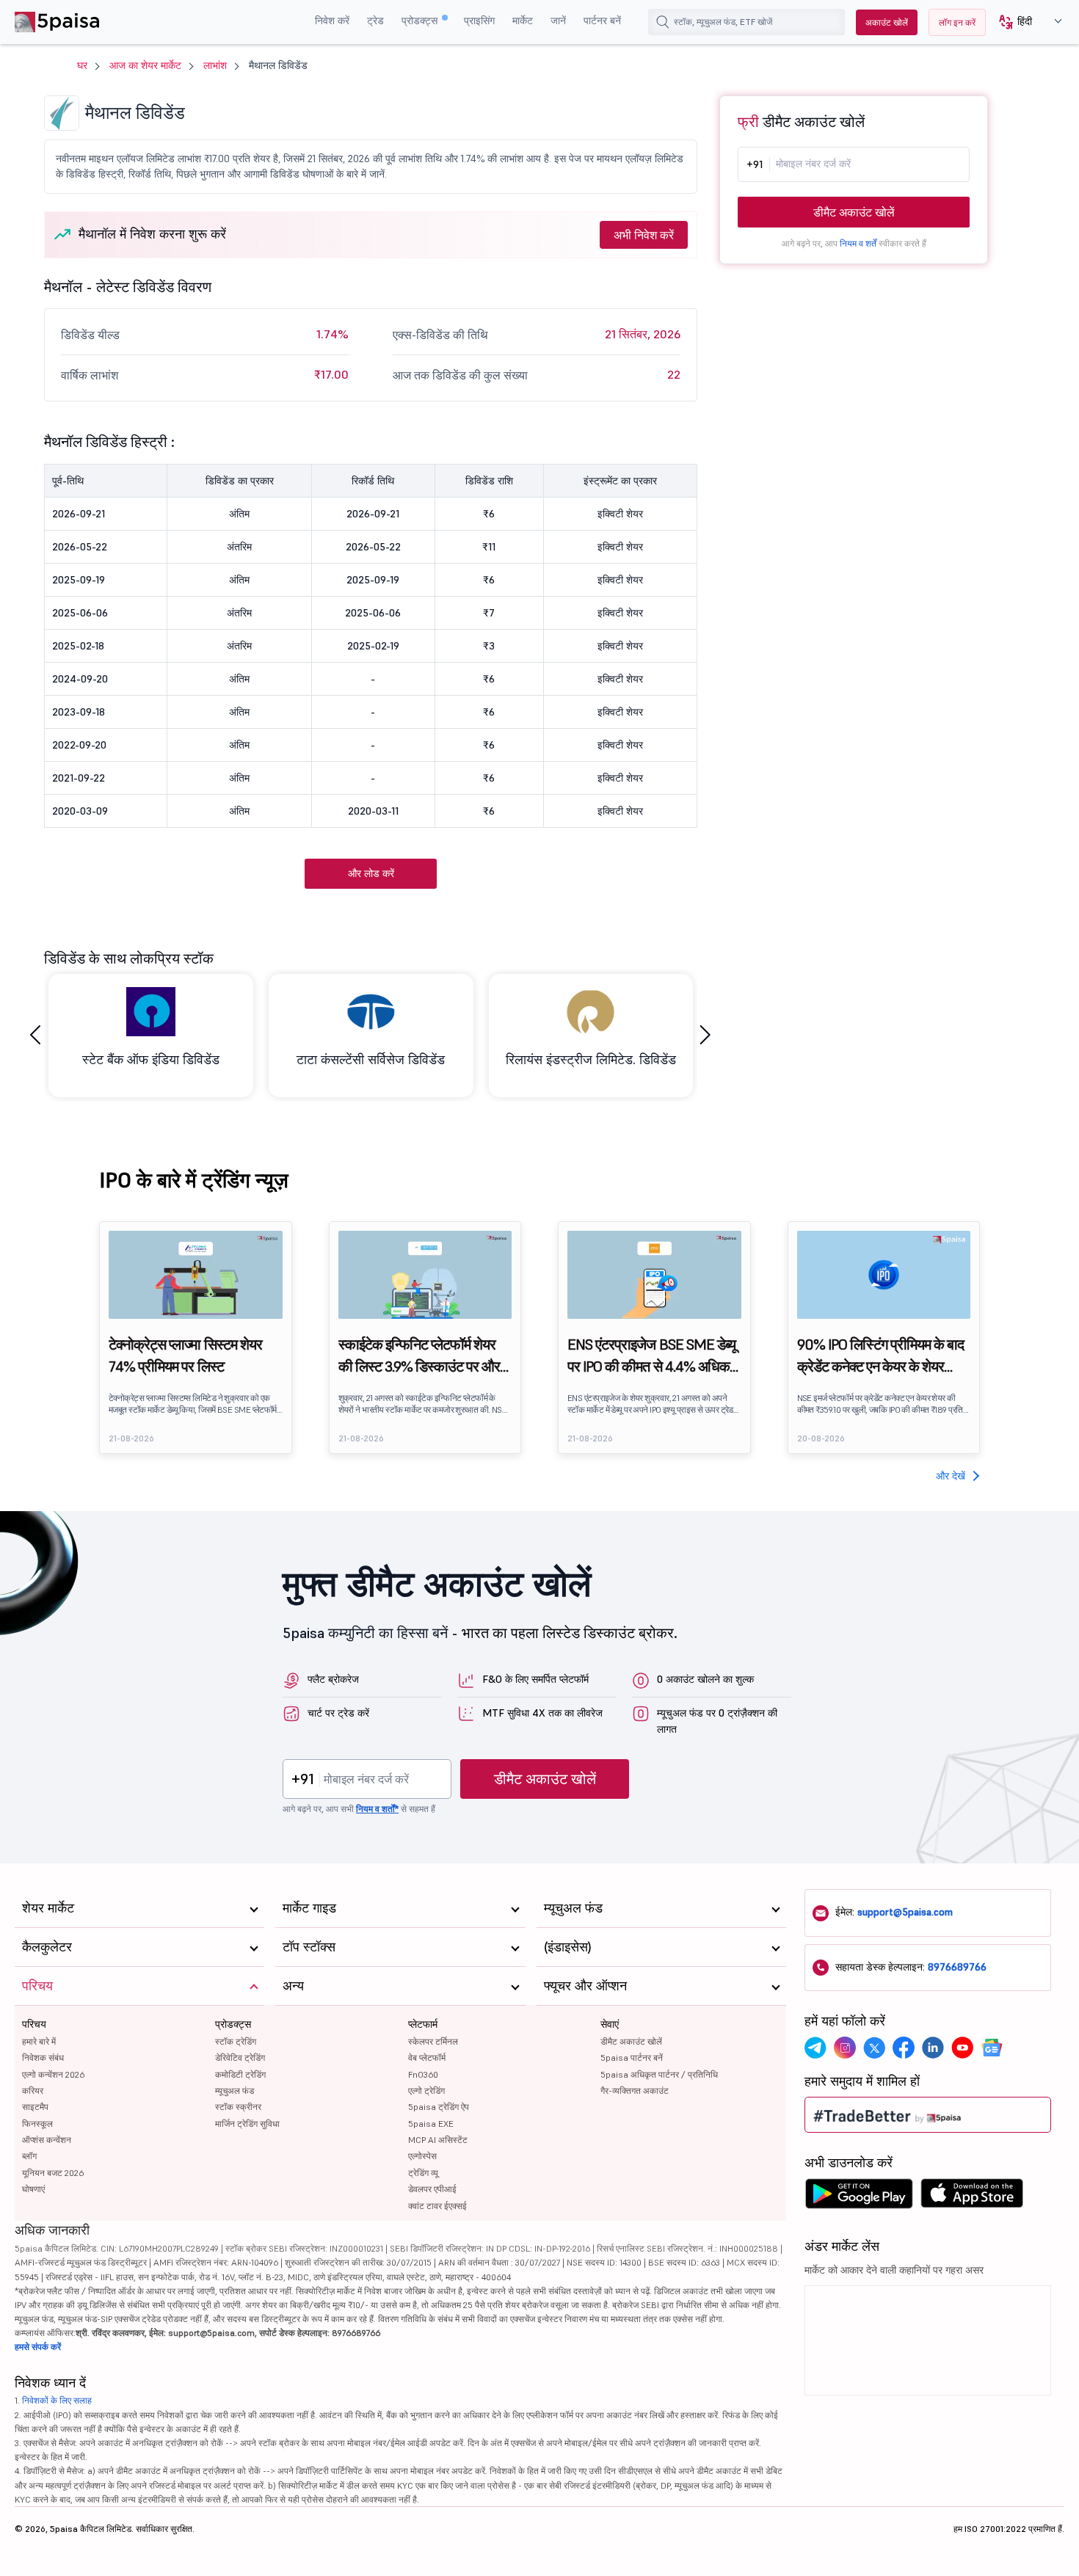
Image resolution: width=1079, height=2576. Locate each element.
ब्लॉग (29, 2156)
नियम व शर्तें (858, 243)
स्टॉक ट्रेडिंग (236, 2041)
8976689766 (957, 1967)
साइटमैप (35, 2107)
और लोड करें (371, 873)
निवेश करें (332, 21)
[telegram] (815, 2048)
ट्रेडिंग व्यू (423, 2173)
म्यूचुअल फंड (235, 2091)
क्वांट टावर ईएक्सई (437, 2206)
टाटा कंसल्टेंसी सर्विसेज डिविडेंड (371, 1059)
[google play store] (859, 2197)
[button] (1025, 22)
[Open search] (663, 22)
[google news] (992, 2048)
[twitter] (874, 2048)
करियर (33, 2091)
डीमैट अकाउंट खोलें (854, 212)
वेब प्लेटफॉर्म (427, 2057)
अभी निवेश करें (644, 235)
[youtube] (962, 2048)
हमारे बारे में (39, 2041)
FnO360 (423, 2074)
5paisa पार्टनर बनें (632, 2057)
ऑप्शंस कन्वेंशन (47, 2140)
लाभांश (215, 65)
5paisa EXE (431, 2124)
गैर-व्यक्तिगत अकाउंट (635, 2091)
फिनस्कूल (37, 2124)
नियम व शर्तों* (377, 1809)
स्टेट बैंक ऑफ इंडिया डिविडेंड (151, 1059)
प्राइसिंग (479, 21)
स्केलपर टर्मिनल (433, 2041)
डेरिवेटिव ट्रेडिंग (240, 2057)
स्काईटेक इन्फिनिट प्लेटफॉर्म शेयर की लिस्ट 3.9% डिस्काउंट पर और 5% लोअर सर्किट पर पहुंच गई (419, 1356)
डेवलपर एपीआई (432, 2189)
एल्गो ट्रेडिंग (426, 2091)
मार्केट (523, 21)
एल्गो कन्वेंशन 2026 (53, 2074)
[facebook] (904, 2048)
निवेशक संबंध (43, 2057)
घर (82, 65)
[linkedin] (933, 2048)
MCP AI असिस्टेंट (438, 2140)
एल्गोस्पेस (422, 2156)
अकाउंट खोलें (887, 22)
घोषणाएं (33, 2189)
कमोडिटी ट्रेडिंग (240, 2074)
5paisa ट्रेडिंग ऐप (439, 2107)
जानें (558, 21)
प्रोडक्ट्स (421, 21)
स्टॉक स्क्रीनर (238, 2107)
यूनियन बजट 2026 (53, 2173)
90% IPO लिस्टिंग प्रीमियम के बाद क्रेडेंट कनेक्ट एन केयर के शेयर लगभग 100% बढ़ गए (881, 1356)
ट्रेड (375, 21)
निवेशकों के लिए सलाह (57, 2400)
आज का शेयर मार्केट (145, 65)
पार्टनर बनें (602, 21)
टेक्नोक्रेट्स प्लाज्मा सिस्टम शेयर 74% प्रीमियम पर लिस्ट (185, 1356)
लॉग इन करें (957, 22)
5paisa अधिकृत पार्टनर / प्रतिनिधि (659, 2074)
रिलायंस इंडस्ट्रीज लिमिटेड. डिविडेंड (591, 1059)
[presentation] (35, 1035)
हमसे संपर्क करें (38, 2347)
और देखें (951, 1476)
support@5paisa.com (905, 1912)
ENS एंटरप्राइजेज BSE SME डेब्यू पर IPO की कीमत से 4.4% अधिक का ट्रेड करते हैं (651, 1356)
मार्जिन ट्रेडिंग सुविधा (247, 2124)
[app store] (972, 2197)
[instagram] (845, 2048)
